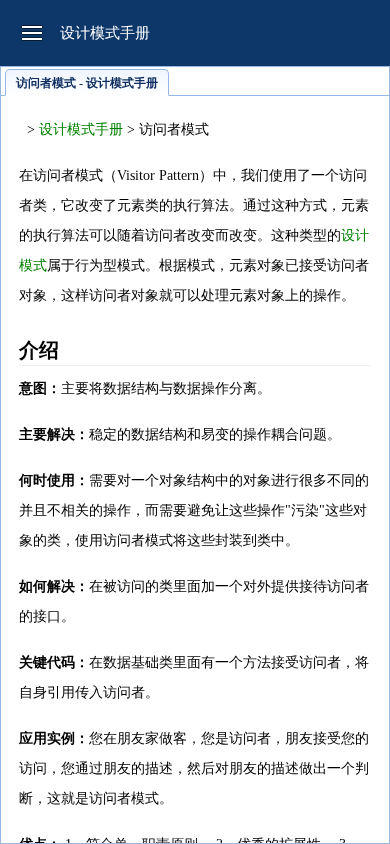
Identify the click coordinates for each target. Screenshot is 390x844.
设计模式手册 (81, 129)
